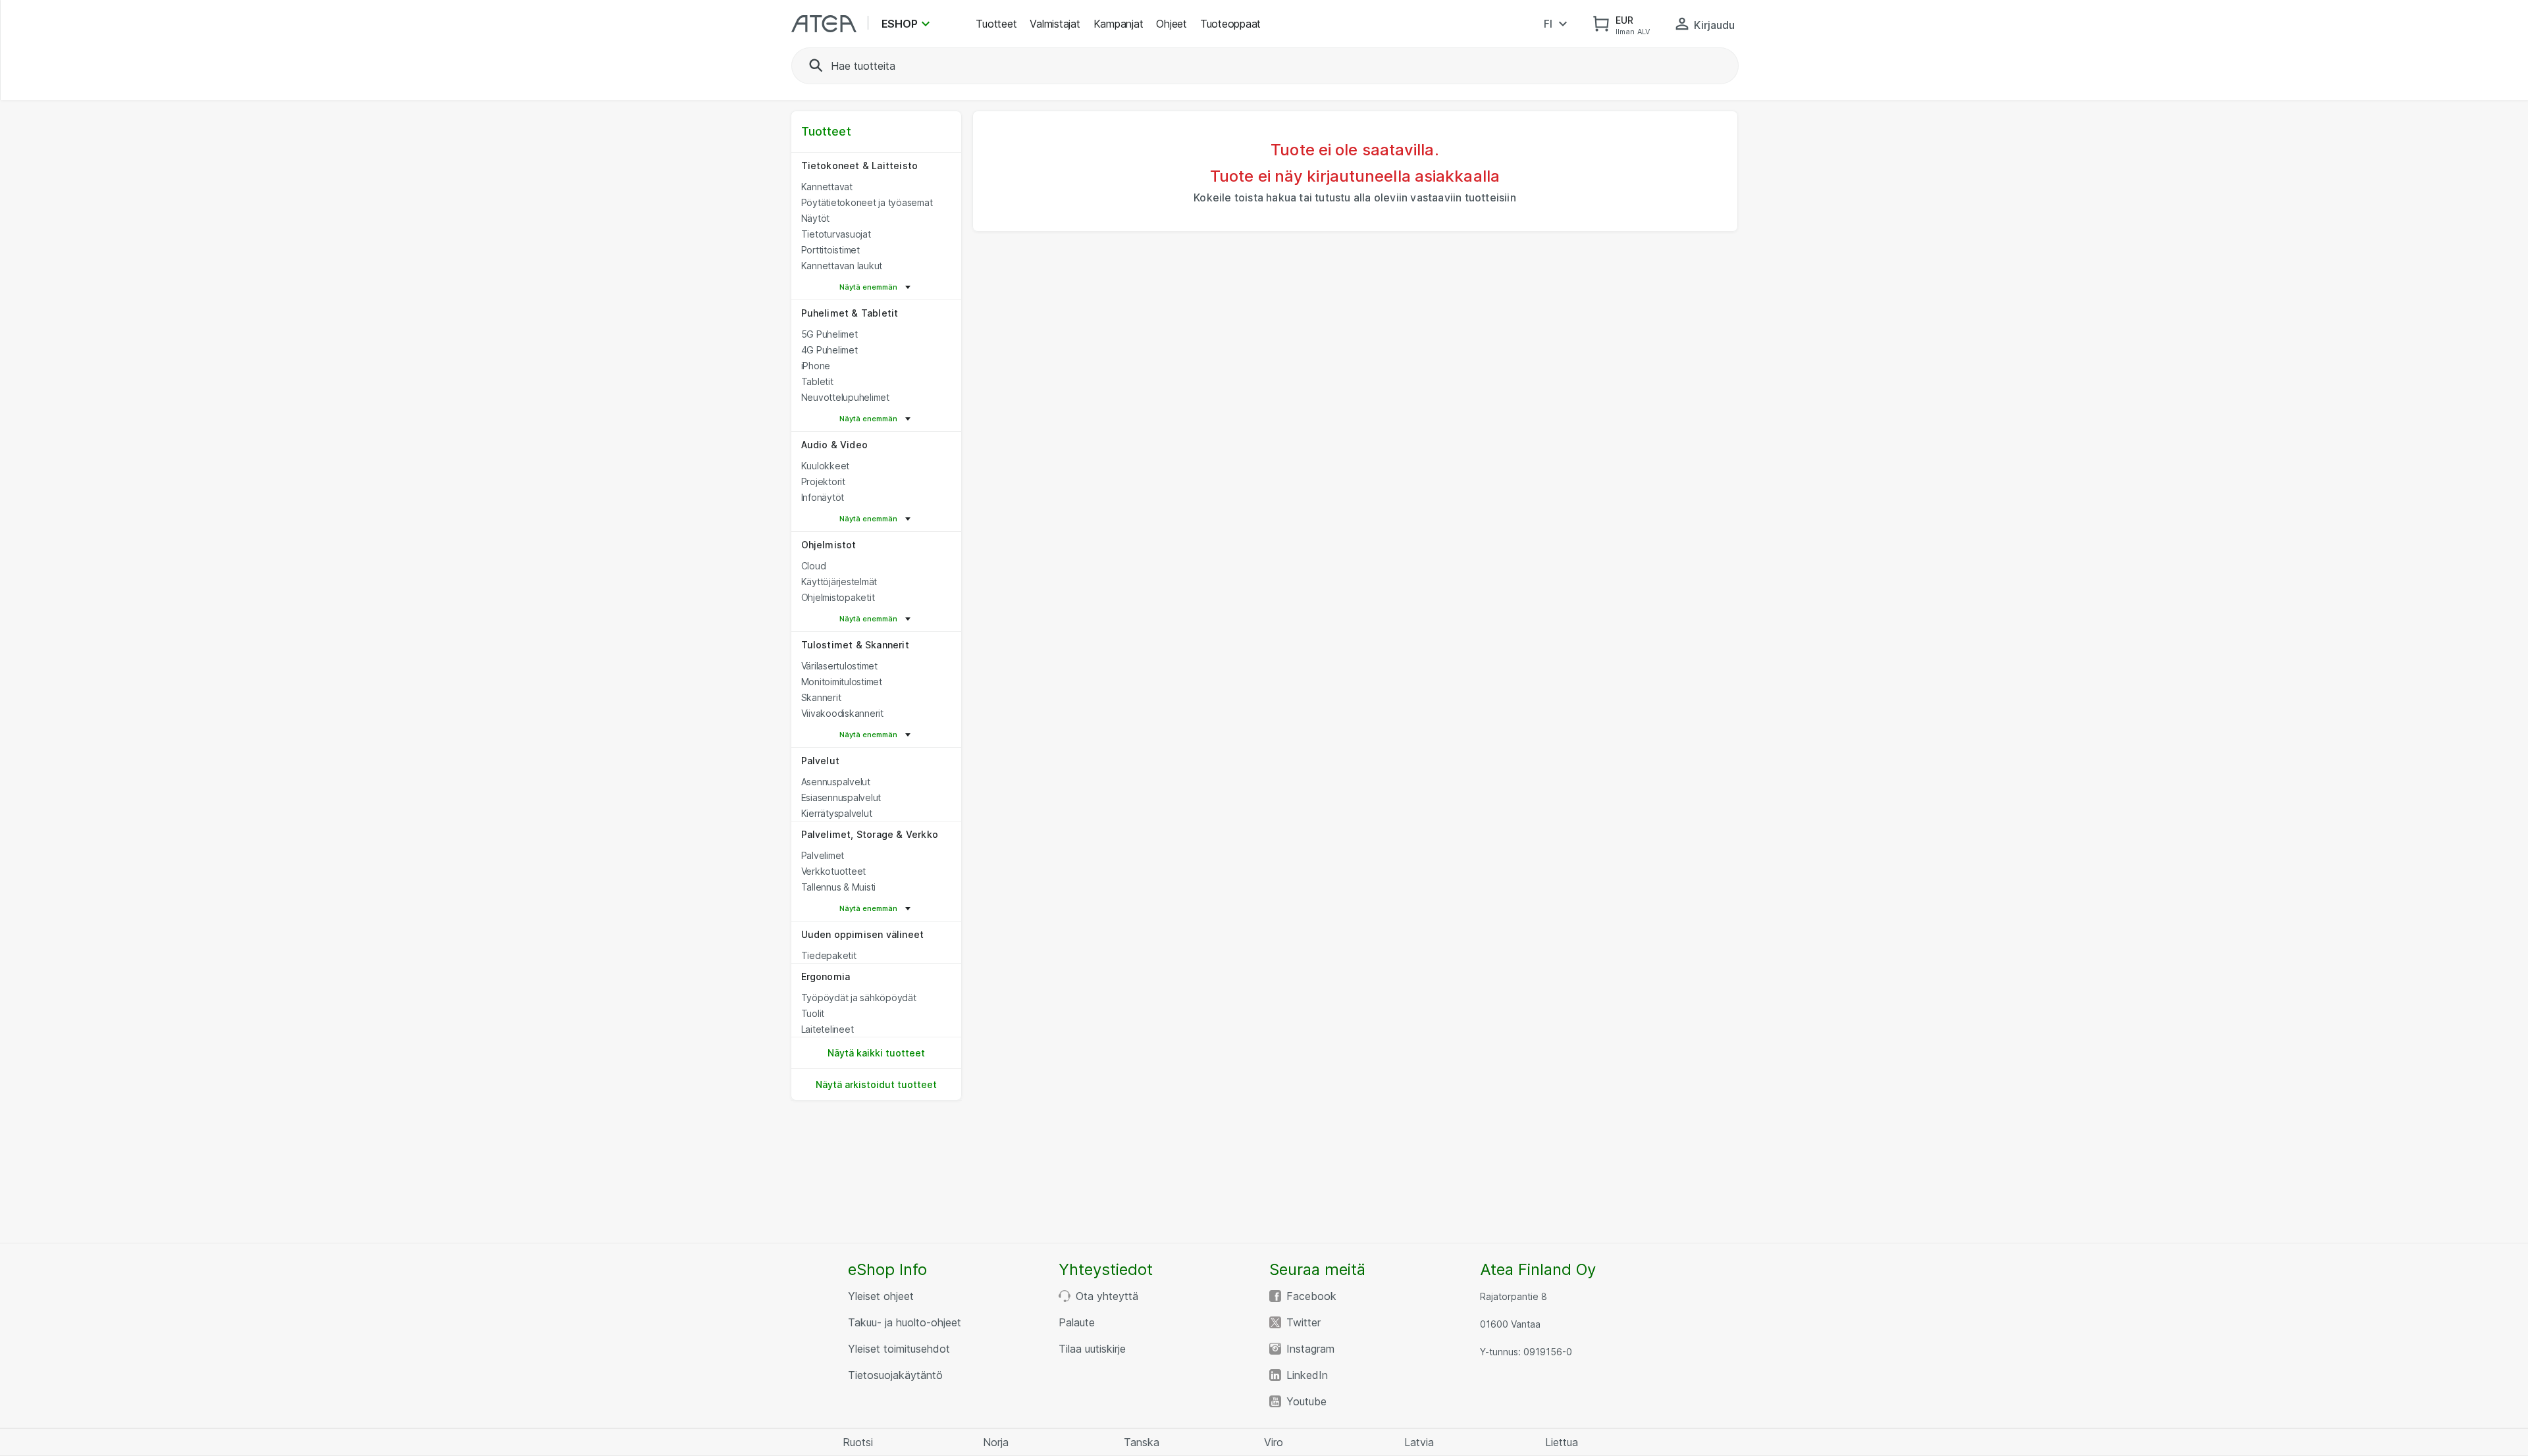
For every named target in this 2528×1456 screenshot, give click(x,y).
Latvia (1419, 1442)
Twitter (1303, 1322)
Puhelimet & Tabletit (850, 313)
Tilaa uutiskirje (1092, 1349)
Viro (1274, 1442)
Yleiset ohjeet (881, 1296)
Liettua (1562, 1442)
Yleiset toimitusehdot (899, 1349)
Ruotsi (858, 1442)
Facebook (1311, 1296)
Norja (996, 1442)
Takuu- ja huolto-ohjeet (905, 1322)
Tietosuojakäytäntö (895, 1375)
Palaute (1077, 1322)
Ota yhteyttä (1107, 1296)
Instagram (1310, 1349)
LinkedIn (1307, 1375)
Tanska (1142, 1442)
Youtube (1306, 1401)
